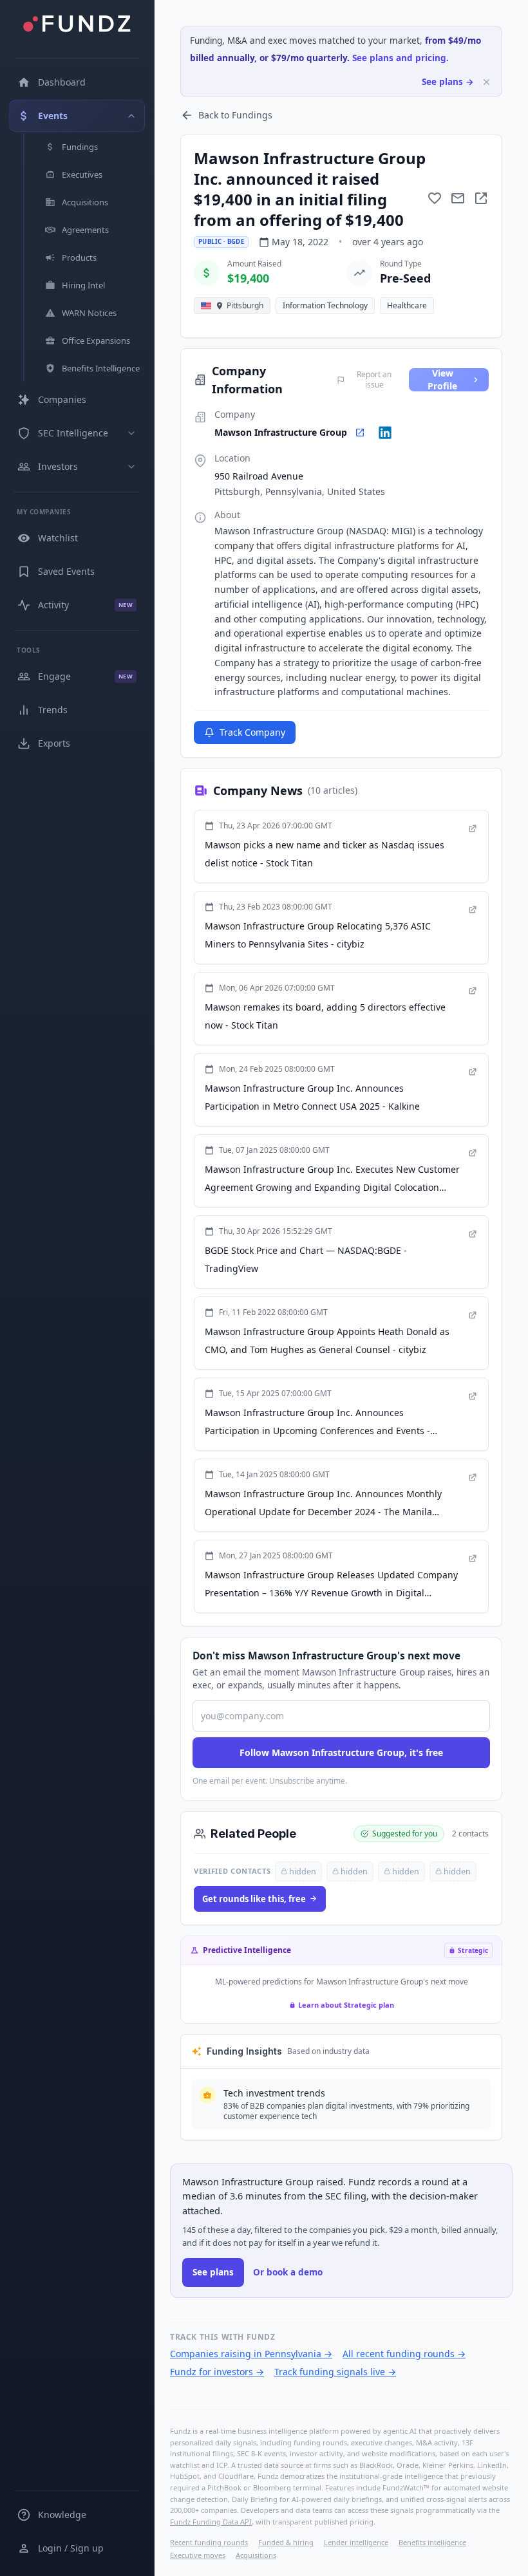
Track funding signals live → (335, 2372)
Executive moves (198, 2555)
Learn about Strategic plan (346, 2005)
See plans (213, 2272)
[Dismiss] (486, 82)
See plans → (448, 82)
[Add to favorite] (435, 198)
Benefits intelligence (432, 2542)
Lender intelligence (356, 2542)
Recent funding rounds (209, 2542)
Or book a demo (288, 2272)
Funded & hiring (286, 2542)
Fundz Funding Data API (211, 2522)
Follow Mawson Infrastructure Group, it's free (341, 1752)
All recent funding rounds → (404, 2354)
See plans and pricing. (401, 58)
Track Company (252, 732)
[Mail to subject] (458, 198)
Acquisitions (256, 2555)
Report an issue (374, 380)
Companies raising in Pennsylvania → (251, 2354)
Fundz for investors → (217, 2372)
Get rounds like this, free (254, 1899)
